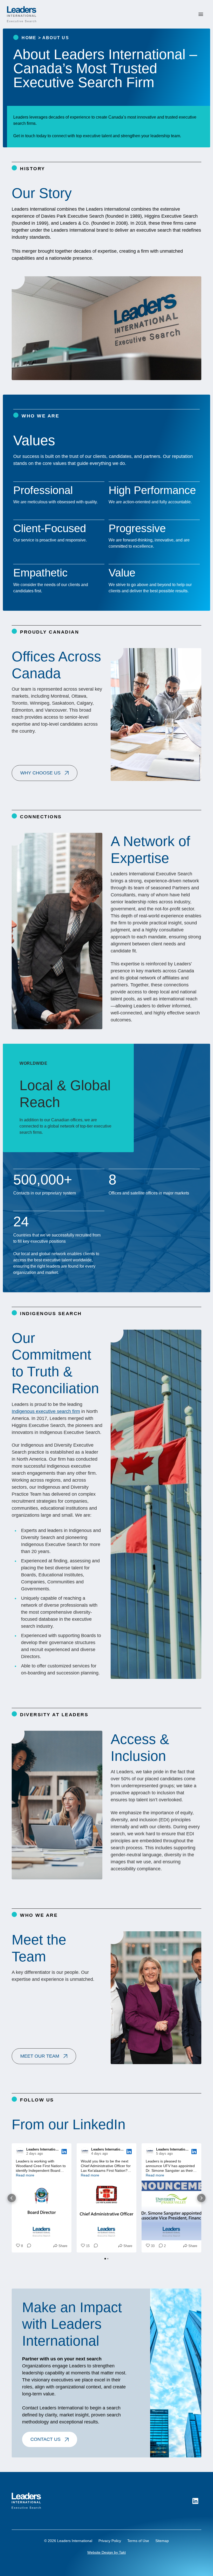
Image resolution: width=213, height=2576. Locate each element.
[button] (45, 773)
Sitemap (162, 2541)
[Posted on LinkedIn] (64, 2152)
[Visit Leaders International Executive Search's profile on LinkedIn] (20, 2152)
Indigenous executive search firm (46, 1411)
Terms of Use (138, 2541)
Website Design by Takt (106, 2552)
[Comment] (28, 2246)
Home (29, 38)
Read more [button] (25, 2175)
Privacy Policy (110, 2541)
